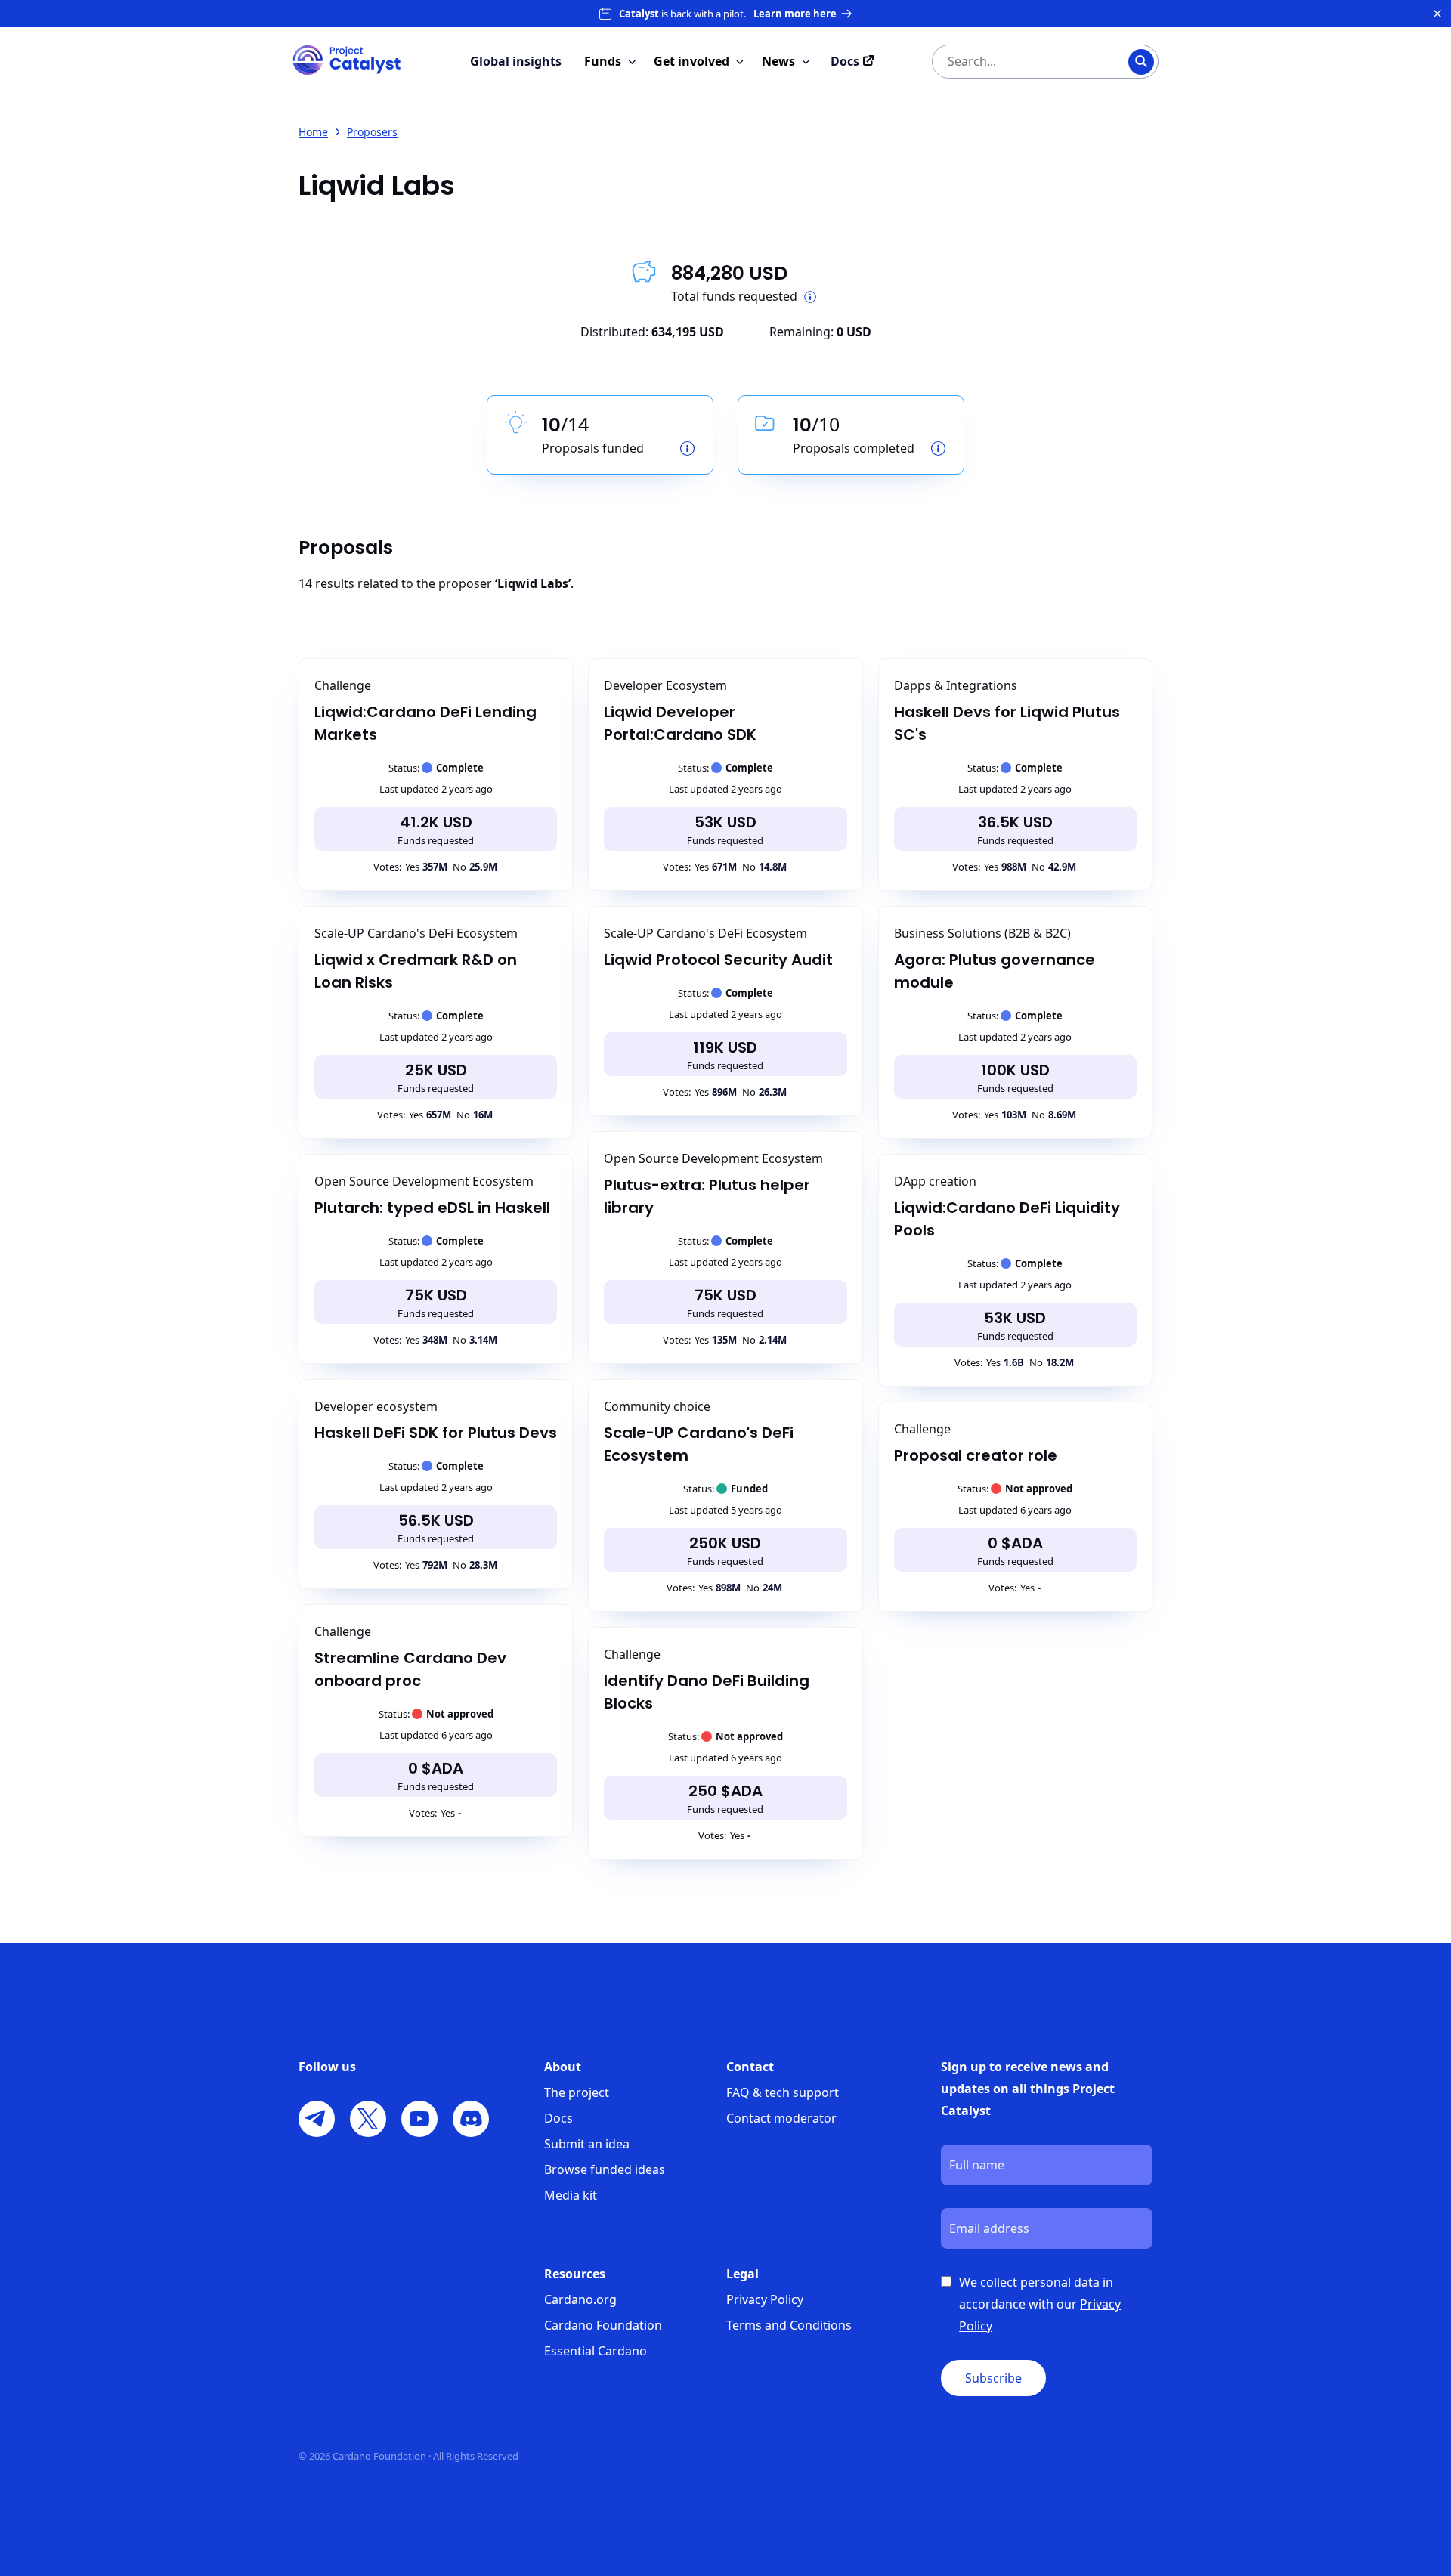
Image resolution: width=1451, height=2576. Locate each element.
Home (313, 132)
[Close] (1437, 14)
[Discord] (471, 2119)
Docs (558, 2118)
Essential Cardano (596, 2351)
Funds (603, 61)
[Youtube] (419, 2119)
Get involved (691, 61)
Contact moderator (781, 2118)
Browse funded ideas (605, 2169)
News (778, 61)
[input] (1015, 62)
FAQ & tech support (783, 2092)
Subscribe (993, 2378)
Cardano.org (580, 2299)
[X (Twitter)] (368, 2119)
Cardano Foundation (603, 2325)
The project (577, 2092)
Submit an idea (587, 2144)
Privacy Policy (765, 2299)
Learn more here (795, 14)
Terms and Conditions (789, 2325)
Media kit (571, 2195)
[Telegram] (317, 2119)
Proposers (372, 132)
